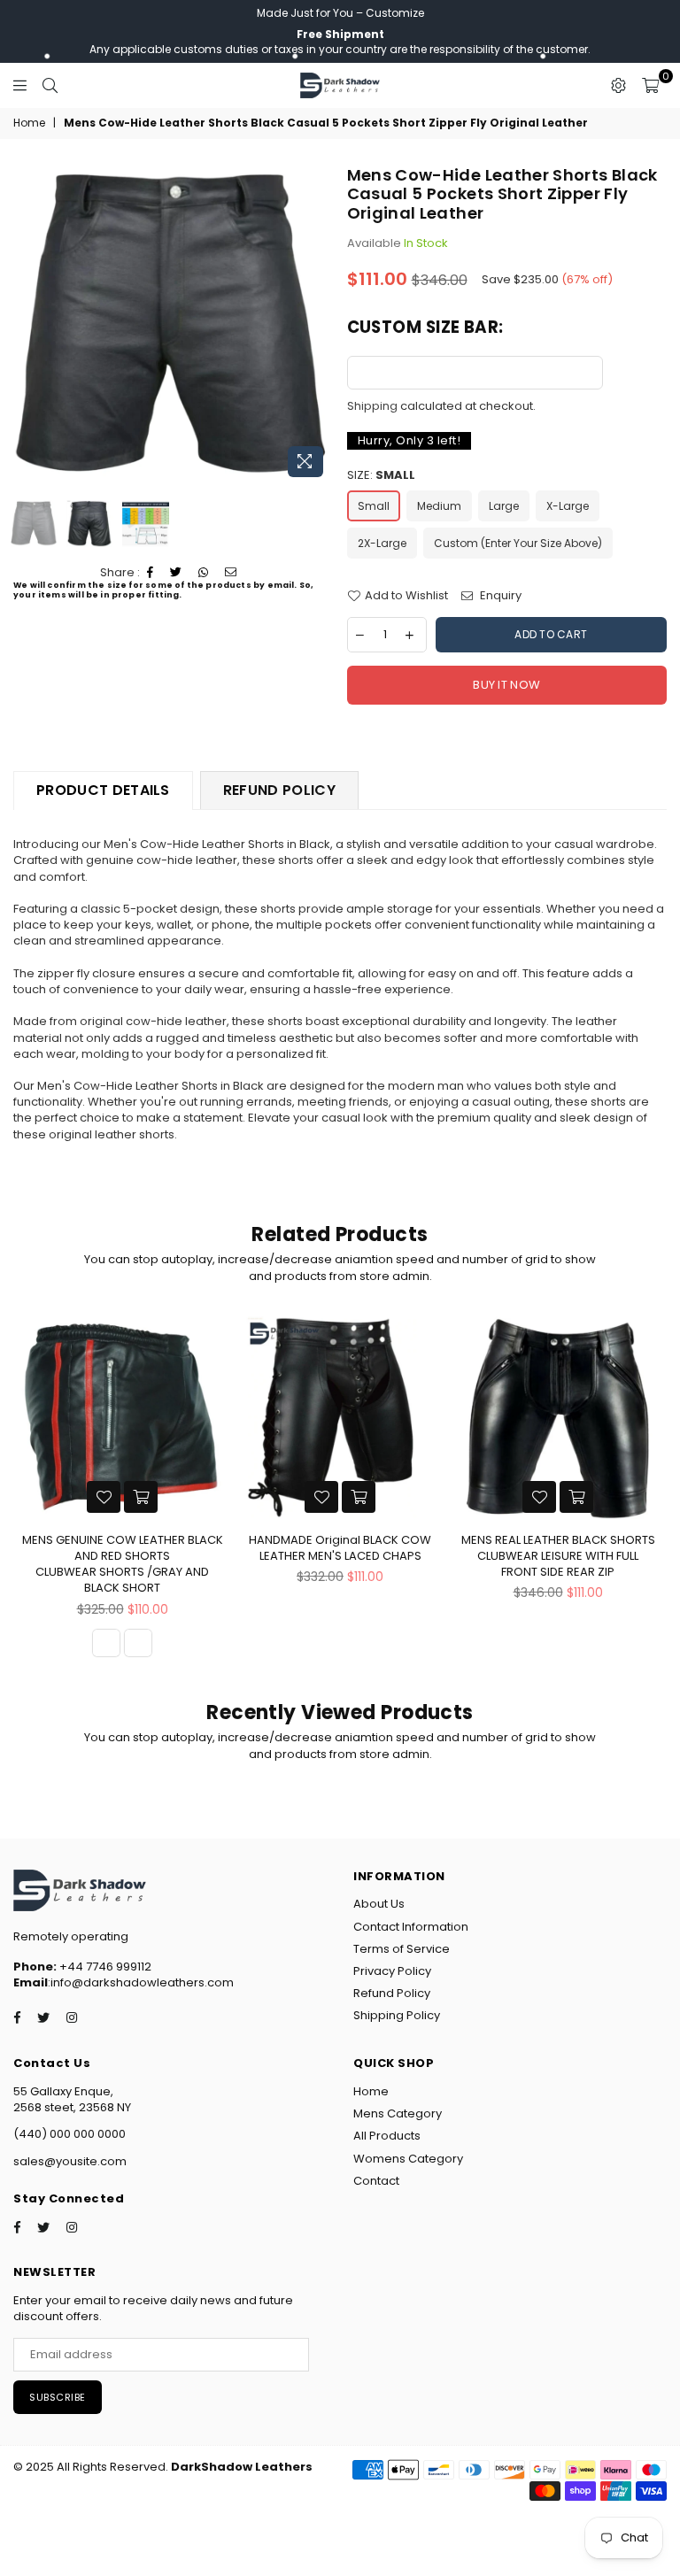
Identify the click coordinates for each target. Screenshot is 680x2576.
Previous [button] (29, 325)
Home (29, 123)
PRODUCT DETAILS (103, 790)
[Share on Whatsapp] (204, 573)
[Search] (50, 85)
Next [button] (318, 325)
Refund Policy (392, 1993)
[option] (174, 326)
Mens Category (398, 2113)
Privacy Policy (392, 1971)
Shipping (372, 406)
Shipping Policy (397, 2015)
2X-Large (382, 543)
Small (374, 506)
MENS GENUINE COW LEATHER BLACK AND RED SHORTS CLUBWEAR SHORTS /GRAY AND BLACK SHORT (123, 1564)
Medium (439, 506)
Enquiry (499, 596)
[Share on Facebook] (151, 573)
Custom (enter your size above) (518, 543)
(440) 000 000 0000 (70, 2134)
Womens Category (408, 2159)
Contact (376, 2181)
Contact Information (411, 1927)
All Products (387, 2136)
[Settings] (618, 85)
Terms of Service (402, 1949)
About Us (379, 1904)
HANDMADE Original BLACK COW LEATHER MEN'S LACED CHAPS (340, 1548)
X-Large (568, 506)
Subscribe (58, 2397)
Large (504, 506)
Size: (381, 475)
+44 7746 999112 (82, 1967)
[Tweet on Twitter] (176, 573)
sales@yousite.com (70, 2161)
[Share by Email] (231, 573)
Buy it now (506, 685)
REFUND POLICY (279, 790)
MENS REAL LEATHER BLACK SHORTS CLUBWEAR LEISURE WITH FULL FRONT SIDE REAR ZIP (558, 1556)
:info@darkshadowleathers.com (141, 1982)
